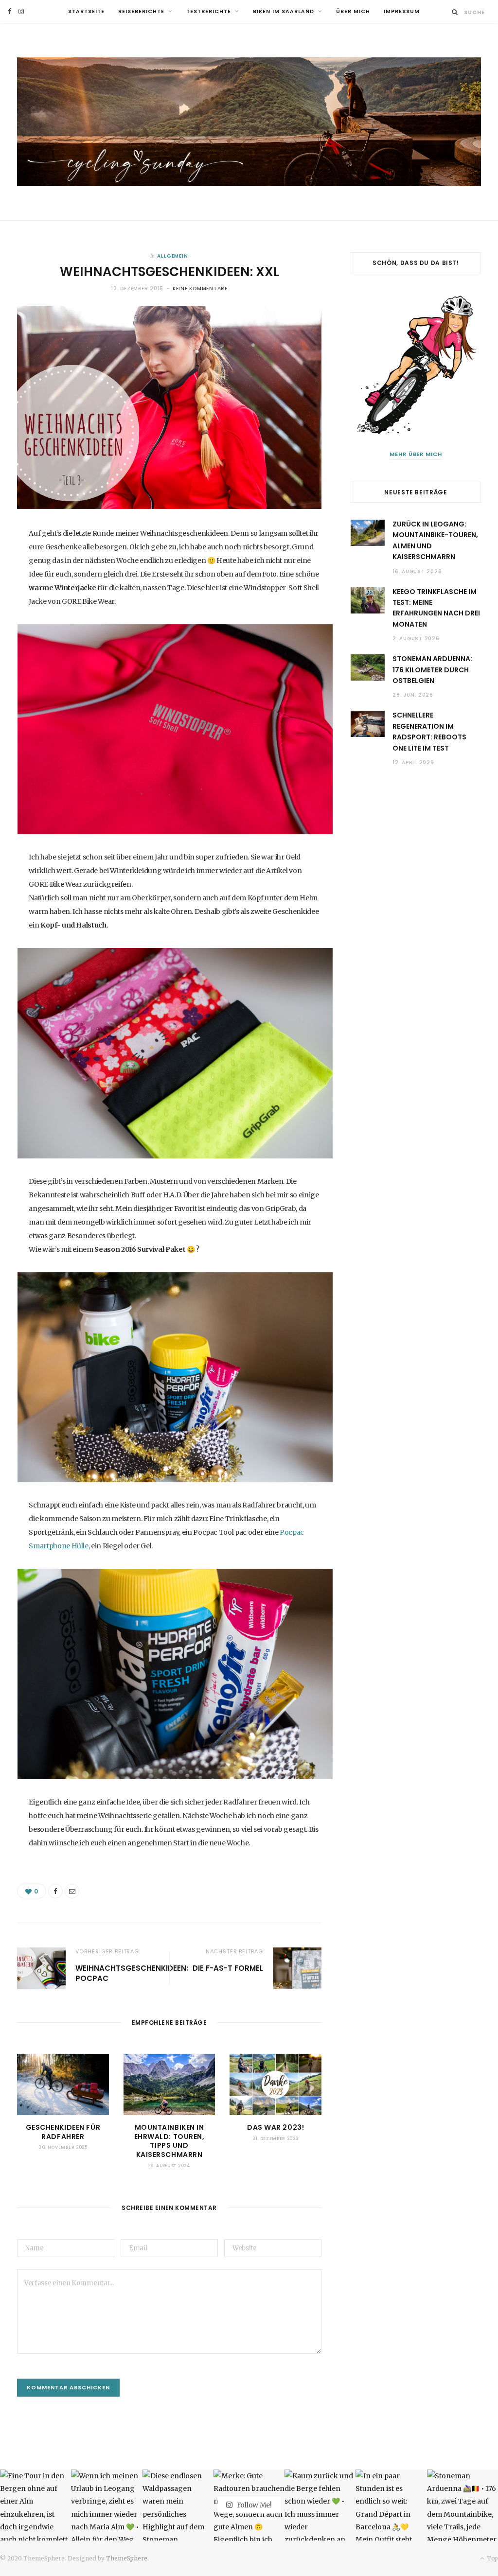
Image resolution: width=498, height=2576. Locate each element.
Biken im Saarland (284, 11)
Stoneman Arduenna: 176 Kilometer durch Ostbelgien (432, 670)
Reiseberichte (141, 11)
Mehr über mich (416, 454)
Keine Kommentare (200, 289)
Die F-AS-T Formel (228, 1968)
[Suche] (455, 12)
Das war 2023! (276, 2127)
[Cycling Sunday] (249, 122)
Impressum (402, 11)
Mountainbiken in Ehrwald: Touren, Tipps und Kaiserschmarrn (169, 2141)
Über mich (353, 11)
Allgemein (173, 256)
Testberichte (209, 11)
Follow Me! (254, 2505)
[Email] (72, 1891)
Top (492, 2558)
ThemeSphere (127, 2558)
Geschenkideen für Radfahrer (63, 2132)
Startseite (86, 11)
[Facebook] (55, 1891)
